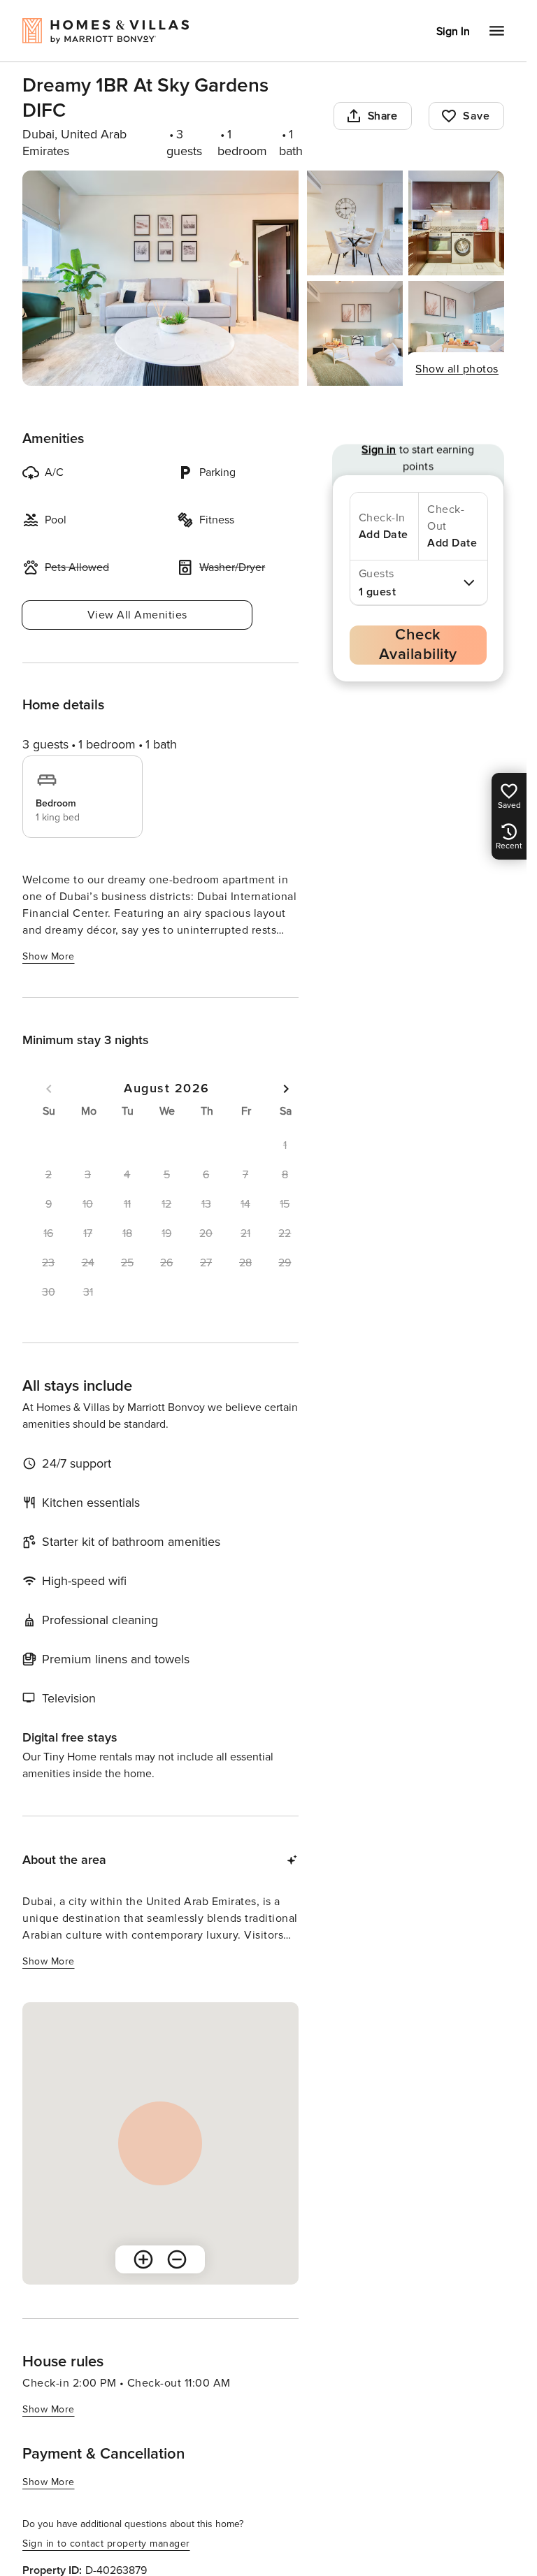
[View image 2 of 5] (355, 223)
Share (383, 116)
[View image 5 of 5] (456, 333)
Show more (49, 956)
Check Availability (418, 645)
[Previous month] (49, 1089)
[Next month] (286, 1089)
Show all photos (457, 369)
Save (476, 116)
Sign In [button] (453, 31)
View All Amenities (137, 615)
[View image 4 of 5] (355, 333)
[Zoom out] (177, 2259)
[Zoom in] (143, 2259)
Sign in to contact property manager (106, 2544)
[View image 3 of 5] (456, 223)
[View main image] (160, 278)
